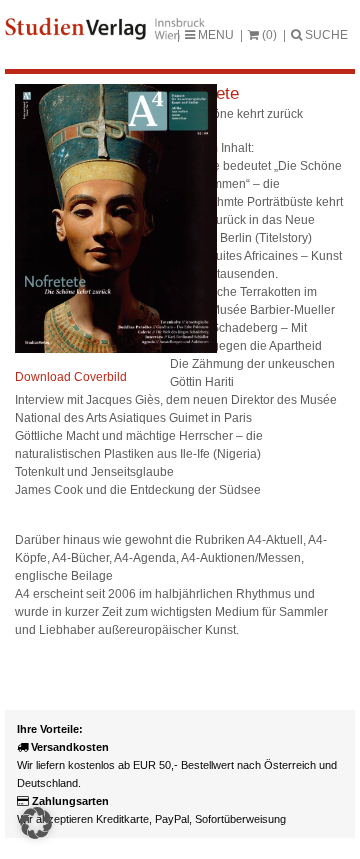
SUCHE (325, 35)
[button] (36, 823)
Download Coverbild (71, 377)
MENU (214, 35)
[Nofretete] (116, 349)
